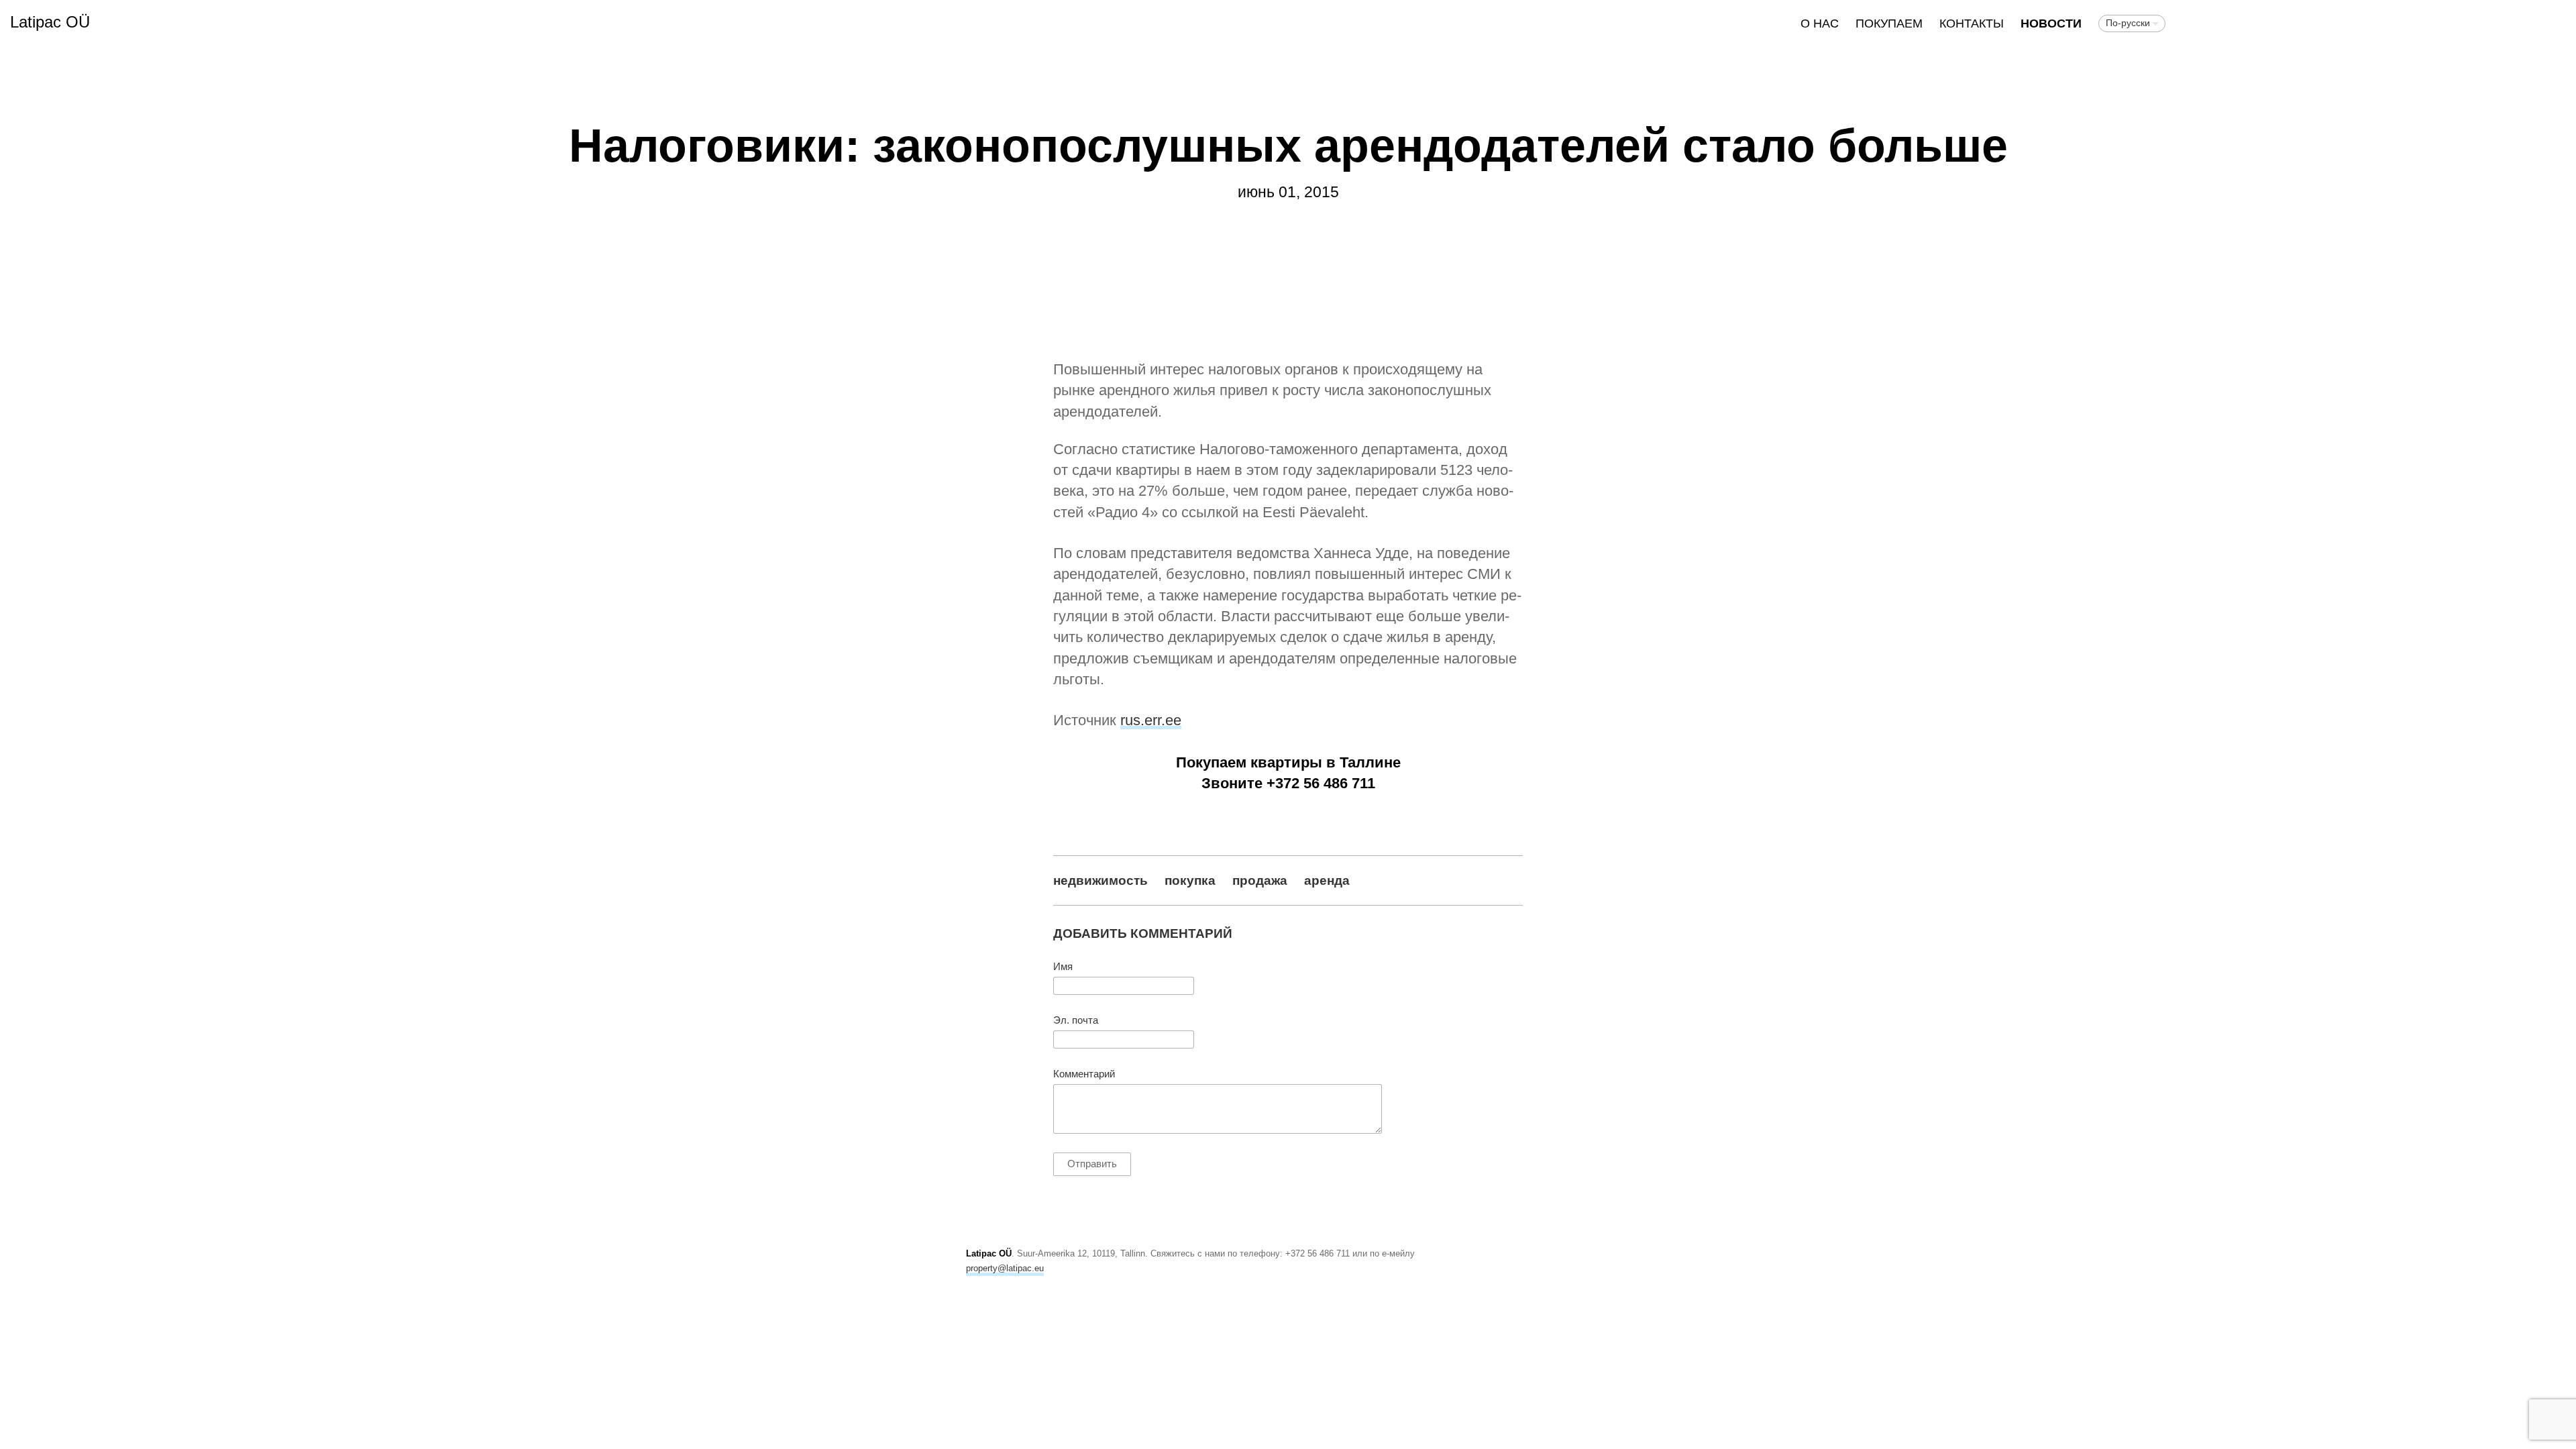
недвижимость (1101, 880)
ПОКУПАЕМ (1889, 23)
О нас (1820, 23)
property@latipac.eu (1005, 1268)
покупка (1190, 880)
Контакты (1972, 23)
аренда (1327, 880)
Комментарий (1084, 1074)
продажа (1260, 880)
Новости (2051, 23)
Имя (1063, 967)
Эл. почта (1076, 1020)
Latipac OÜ (50, 22)
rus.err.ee (1151, 720)
